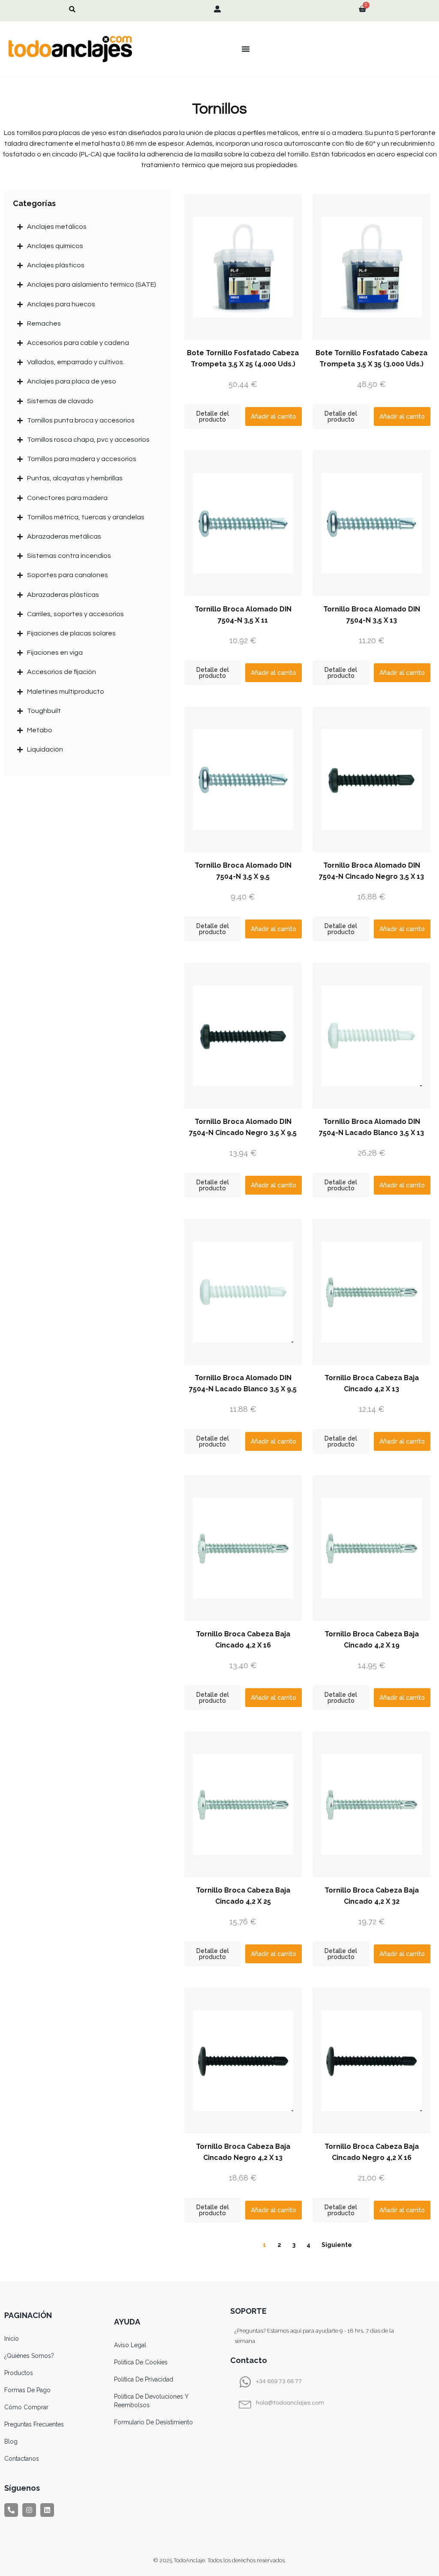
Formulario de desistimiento (153, 2422)
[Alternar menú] (246, 49)
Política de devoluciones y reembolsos (151, 2401)
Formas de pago (27, 2390)
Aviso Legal (130, 2345)
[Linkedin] (47, 2510)
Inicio (12, 2339)
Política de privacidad (144, 2379)
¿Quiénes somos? (29, 2356)
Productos (19, 2373)
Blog (11, 2441)
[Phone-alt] (11, 2510)
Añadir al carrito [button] (274, 416)
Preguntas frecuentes (34, 2424)
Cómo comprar (26, 2407)
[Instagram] (29, 2510)
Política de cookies (141, 2362)
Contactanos (22, 2459)
